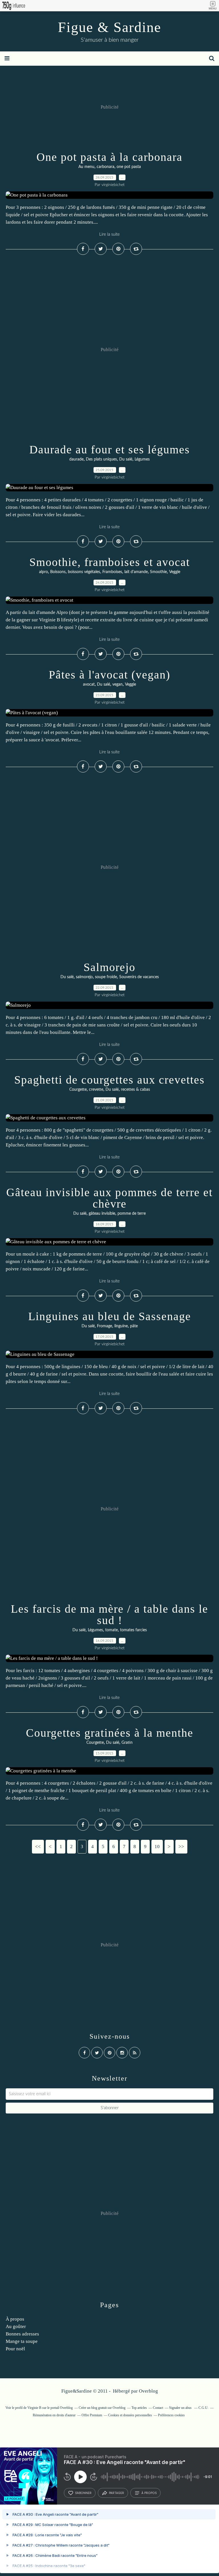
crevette (96, 1090)
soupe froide (106, 977)
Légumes (142, 459)
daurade (76, 459)
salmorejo (84, 977)
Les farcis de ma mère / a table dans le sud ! (109, 1615)
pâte (134, 1326)
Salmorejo (109, 967)
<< (38, 1847)
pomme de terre (132, 1214)
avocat (89, 684)
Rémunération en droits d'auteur (54, 2415)
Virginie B (34, 2408)
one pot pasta (129, 167)
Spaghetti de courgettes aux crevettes (109, 1080)
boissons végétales (84, 572)
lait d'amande (136, 572)
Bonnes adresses (22, 2334)
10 (157, 1847)
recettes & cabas (135, 1090)
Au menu (86, 167)
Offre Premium (92, 2415)
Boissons (58, 572)
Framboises (112, 572)
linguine (121, 1326)
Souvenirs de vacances (139, 977)
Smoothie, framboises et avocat (110, 562)
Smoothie (158, 572)
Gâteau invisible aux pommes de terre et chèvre (109, 1198)
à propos (149, 2493)
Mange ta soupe (22, 2341)
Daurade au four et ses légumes (110, 450)
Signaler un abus (181, 2408)
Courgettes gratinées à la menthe (110, 1733)
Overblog (148, 2391)
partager (116, 2493)
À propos (15, 2319)
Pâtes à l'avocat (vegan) (109, 675)
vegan (117, 684)
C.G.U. (203, 2408)
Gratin (127, 1743)
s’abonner (83, 2493)
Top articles (139, 2408)
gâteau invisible (102, 1214)
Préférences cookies (171, 2415)
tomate (111, 1630)
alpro (43, 572)
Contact (158, 2408)
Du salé (126, 459)
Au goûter (16, 2326)
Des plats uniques (101, 459)
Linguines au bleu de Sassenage (110, 1316)
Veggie (175, 572)
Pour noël (15, 2349)
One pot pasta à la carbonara (109, 157)
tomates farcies (133, 1630)
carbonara (106, 167)
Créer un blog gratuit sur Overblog (102, 2408)
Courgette (78, 1090)
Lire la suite (109, 234)
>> (181, 1847)
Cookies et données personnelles (130, 2415)
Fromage (105, 1326)
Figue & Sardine (109, 27)
